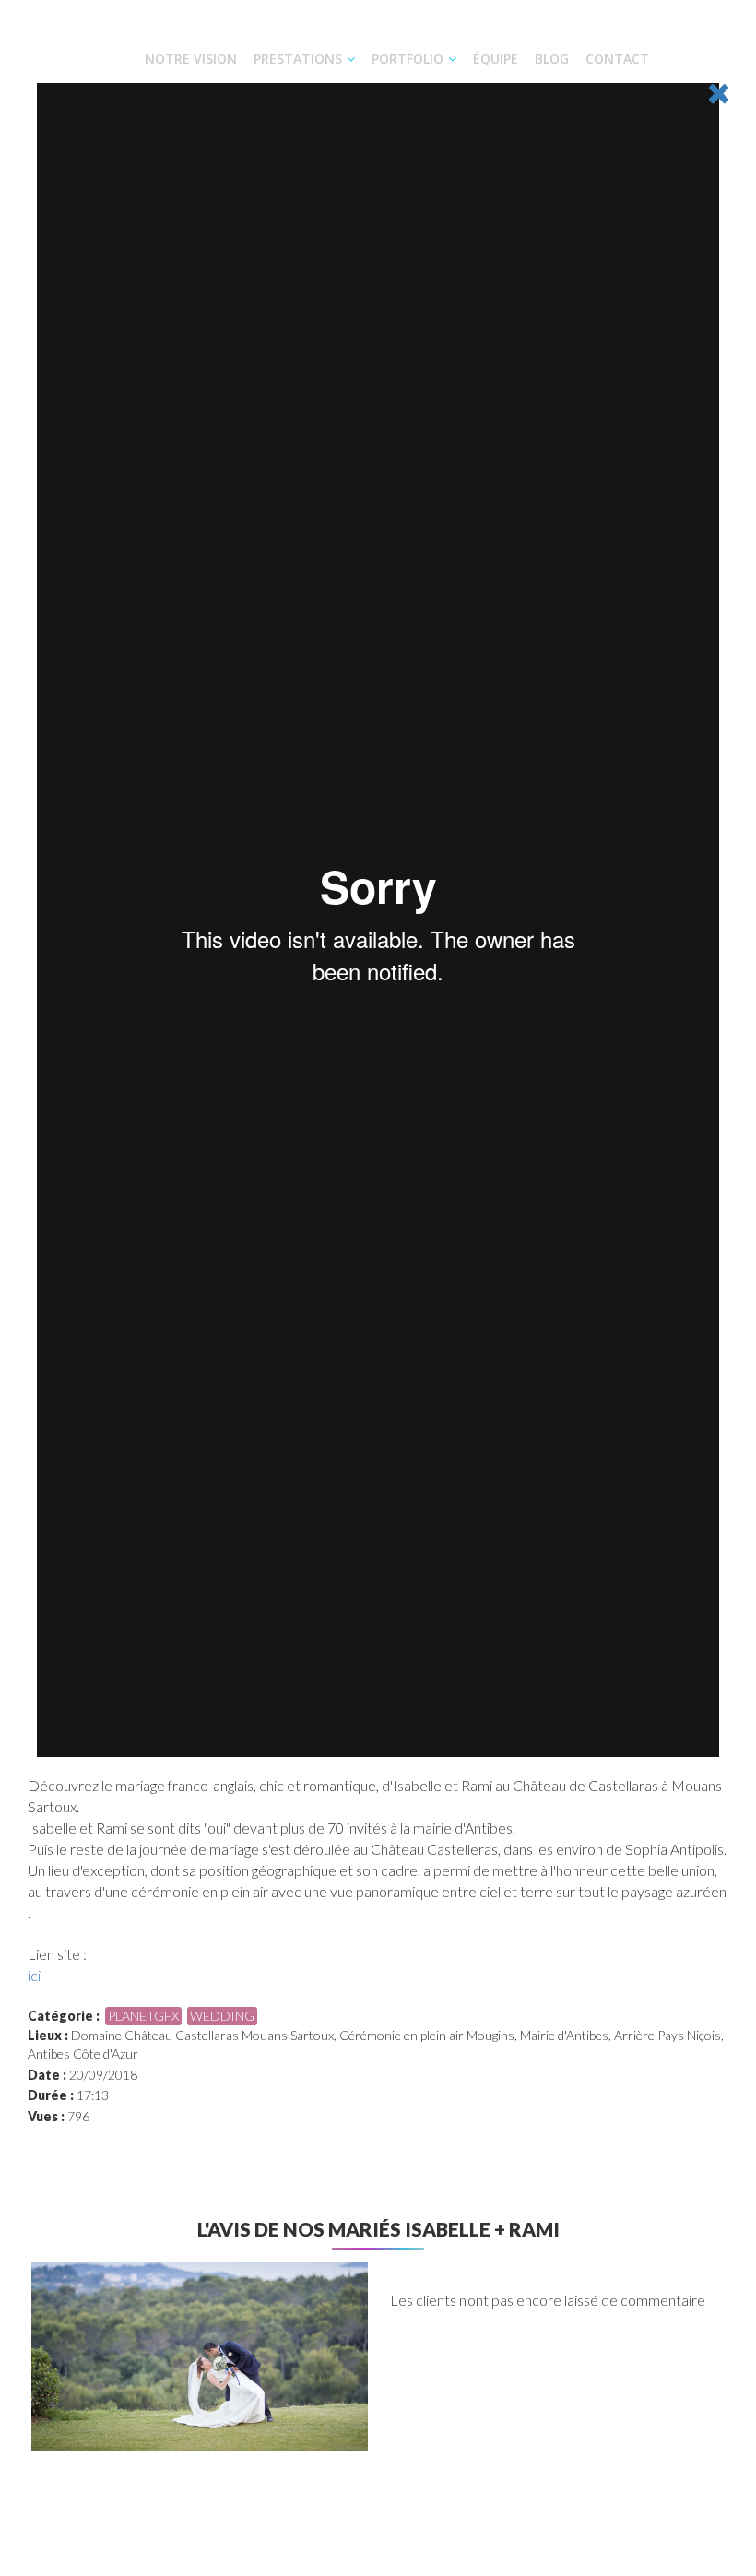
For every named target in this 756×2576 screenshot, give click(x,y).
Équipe (496, 59)
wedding (222, 2016)
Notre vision (191, 59)
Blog (552, 59)
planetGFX (143, 2016)
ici (34, 1975)
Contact (617, 59)
